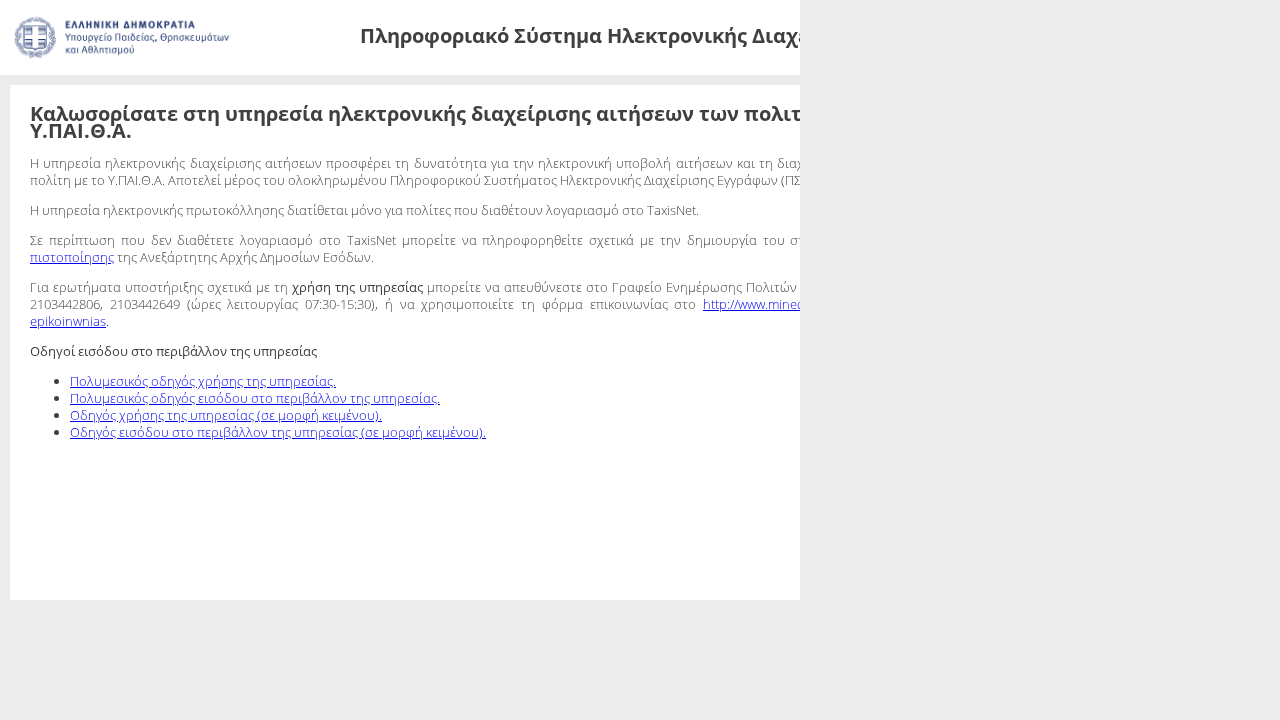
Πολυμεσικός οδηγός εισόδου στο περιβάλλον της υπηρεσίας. (255, 517)
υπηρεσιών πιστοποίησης (107, 342)
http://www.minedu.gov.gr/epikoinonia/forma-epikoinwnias (200, 440)
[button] (656, 96)
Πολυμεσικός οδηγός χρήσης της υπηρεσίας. (203, 500)
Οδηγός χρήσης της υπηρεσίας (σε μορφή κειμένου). (226, 534)
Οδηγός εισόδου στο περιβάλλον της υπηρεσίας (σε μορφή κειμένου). (278, 551)
